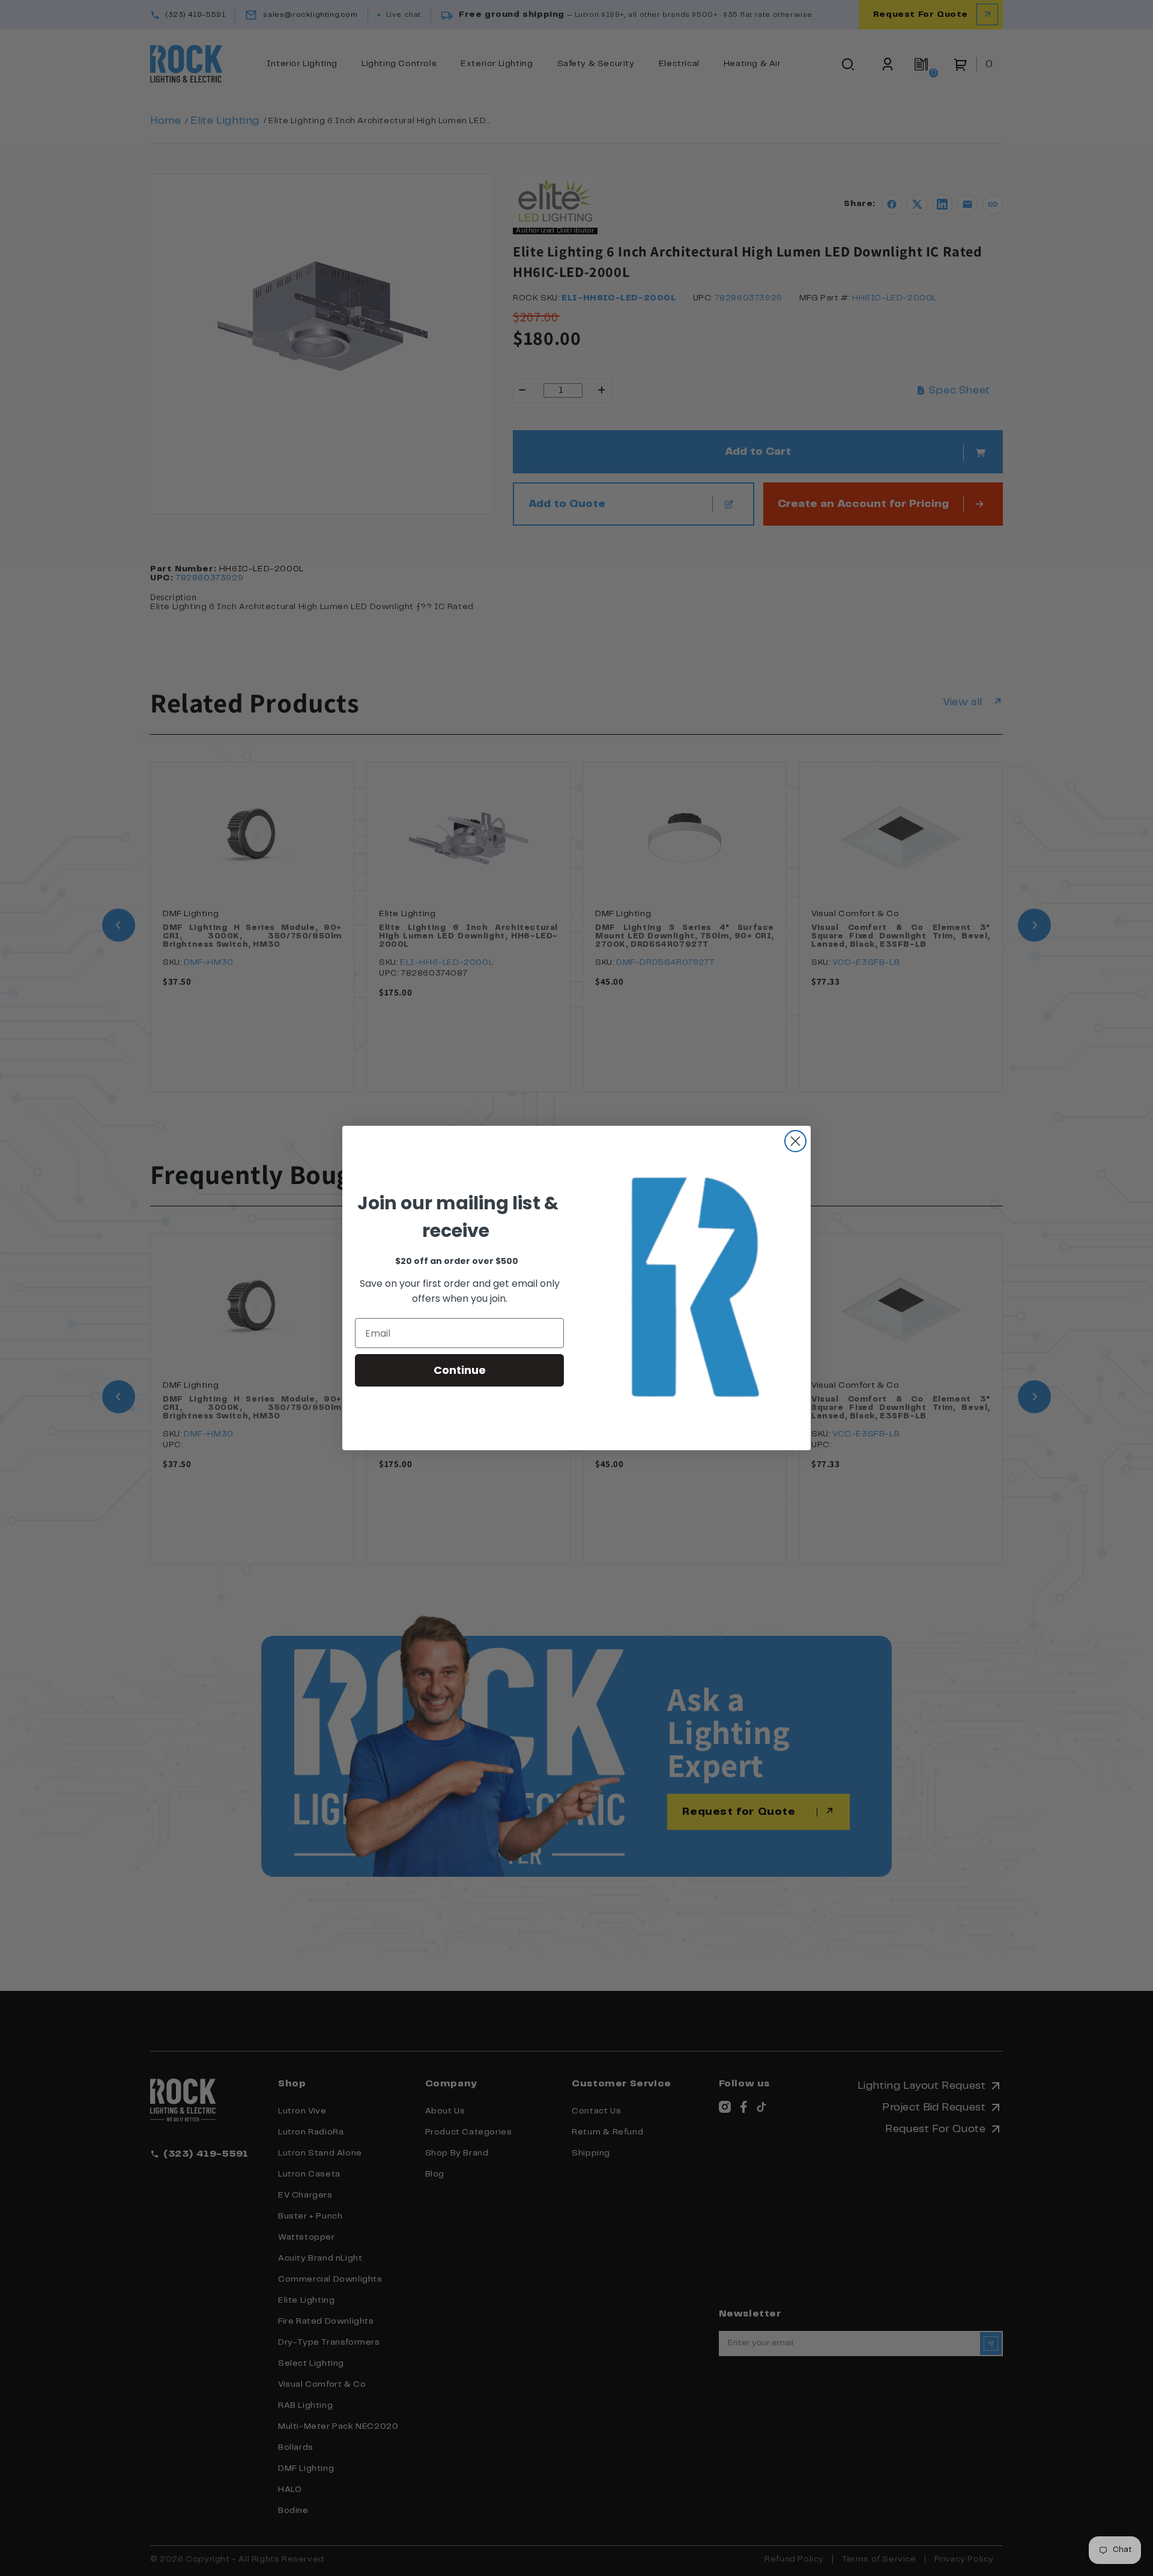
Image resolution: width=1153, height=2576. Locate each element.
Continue (460, 1370)
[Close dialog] (795, 1141)
